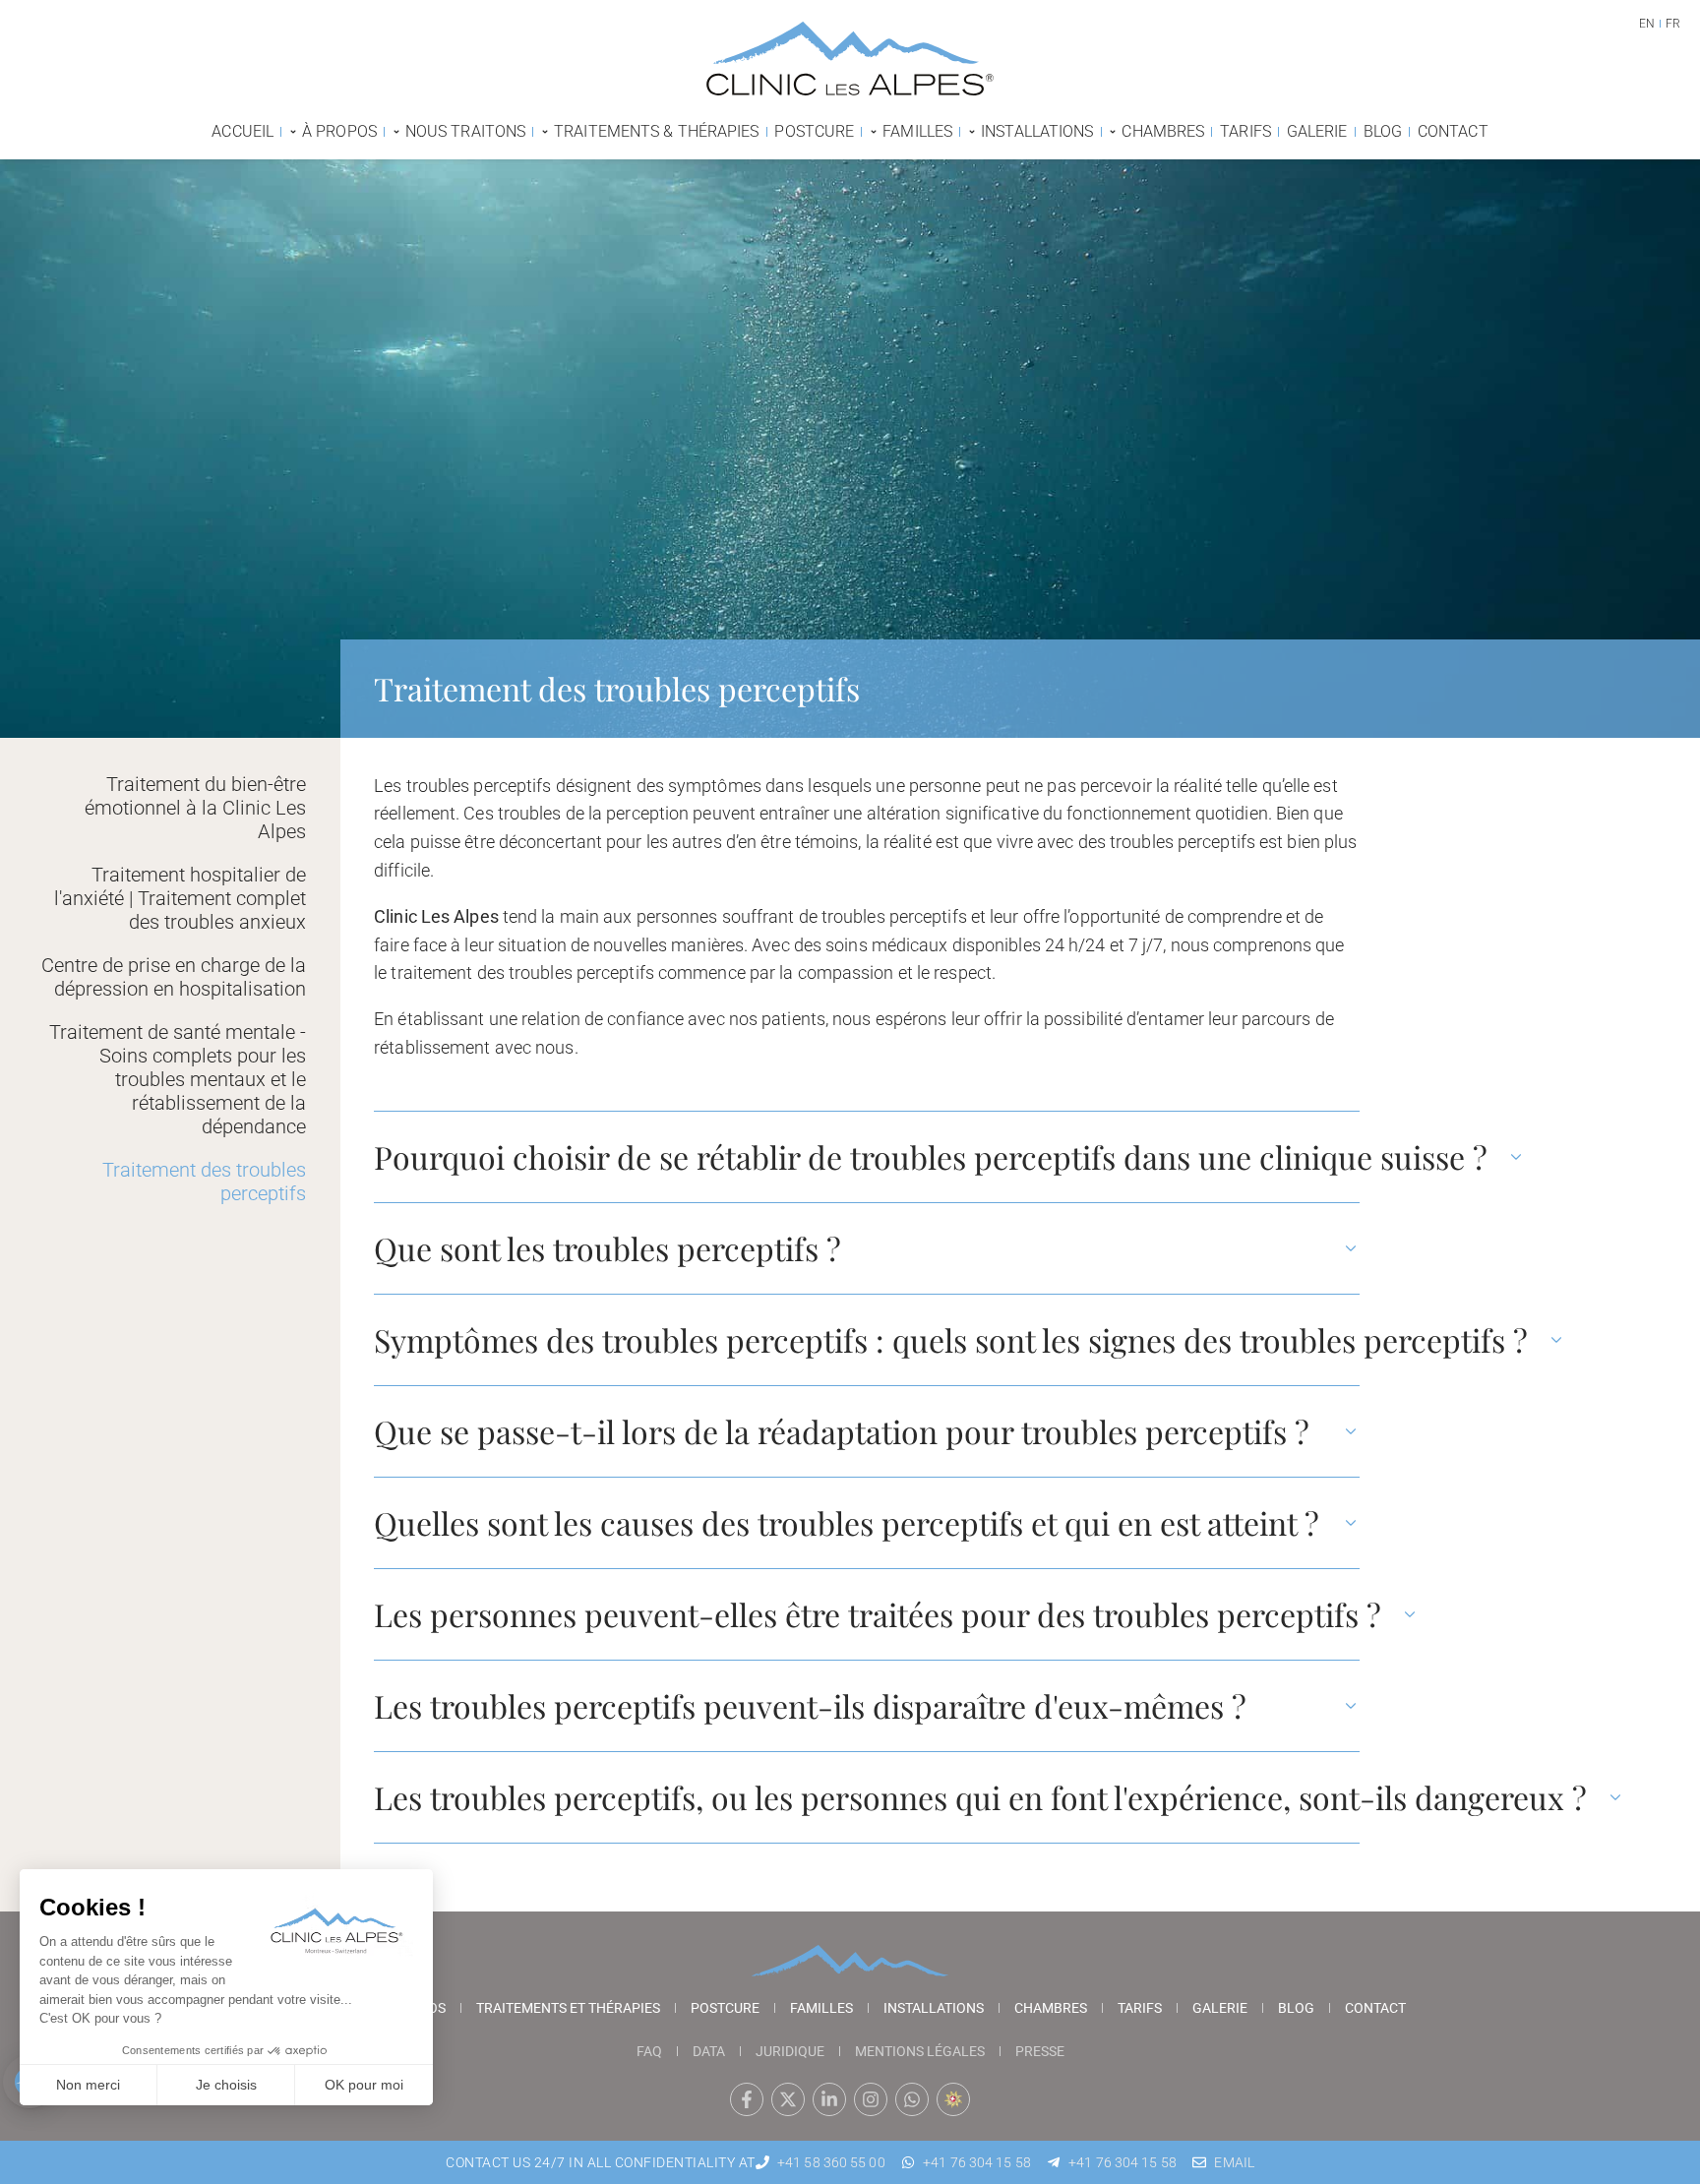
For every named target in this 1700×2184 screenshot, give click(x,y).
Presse (1040, 2051)
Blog (1296, 2008)
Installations (934, 2008)
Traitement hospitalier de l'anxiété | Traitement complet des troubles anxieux (180, 898)
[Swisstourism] (953, 2099)
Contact (1375, 2008)
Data (709, 2051)
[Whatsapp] (912, 2099)
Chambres (1051, 2008)
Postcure (725, 2008)
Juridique (790, 2051)
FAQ (649, 2051)
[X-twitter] (788, 2099)
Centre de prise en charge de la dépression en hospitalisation (174, 977)
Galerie (1220, 2008)
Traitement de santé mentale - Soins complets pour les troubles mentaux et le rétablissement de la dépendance (178, 1079)
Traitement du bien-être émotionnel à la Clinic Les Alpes (195, 808)
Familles (821, 2008)
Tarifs (1140, 2008)
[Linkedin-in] (829, 2099)
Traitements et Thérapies (568, 2008)
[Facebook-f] (747, 2099)
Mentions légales (920, 2051)
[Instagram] (871, 2099)
